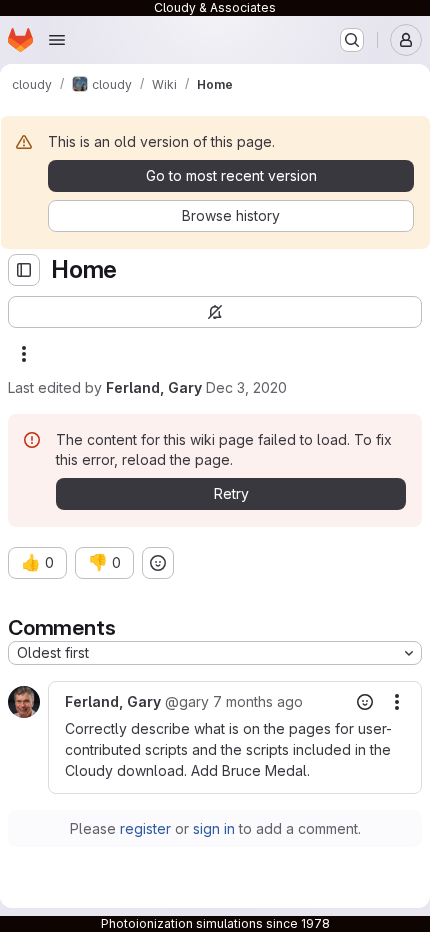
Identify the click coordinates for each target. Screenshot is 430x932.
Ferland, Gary (154, 387)
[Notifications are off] (215, 312)
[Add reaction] (158, 563)
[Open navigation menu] (57, 40)
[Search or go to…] (352, 40)
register (145, 828)
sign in (214, 828)
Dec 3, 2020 (246, 387)
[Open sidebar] (24, 270)
